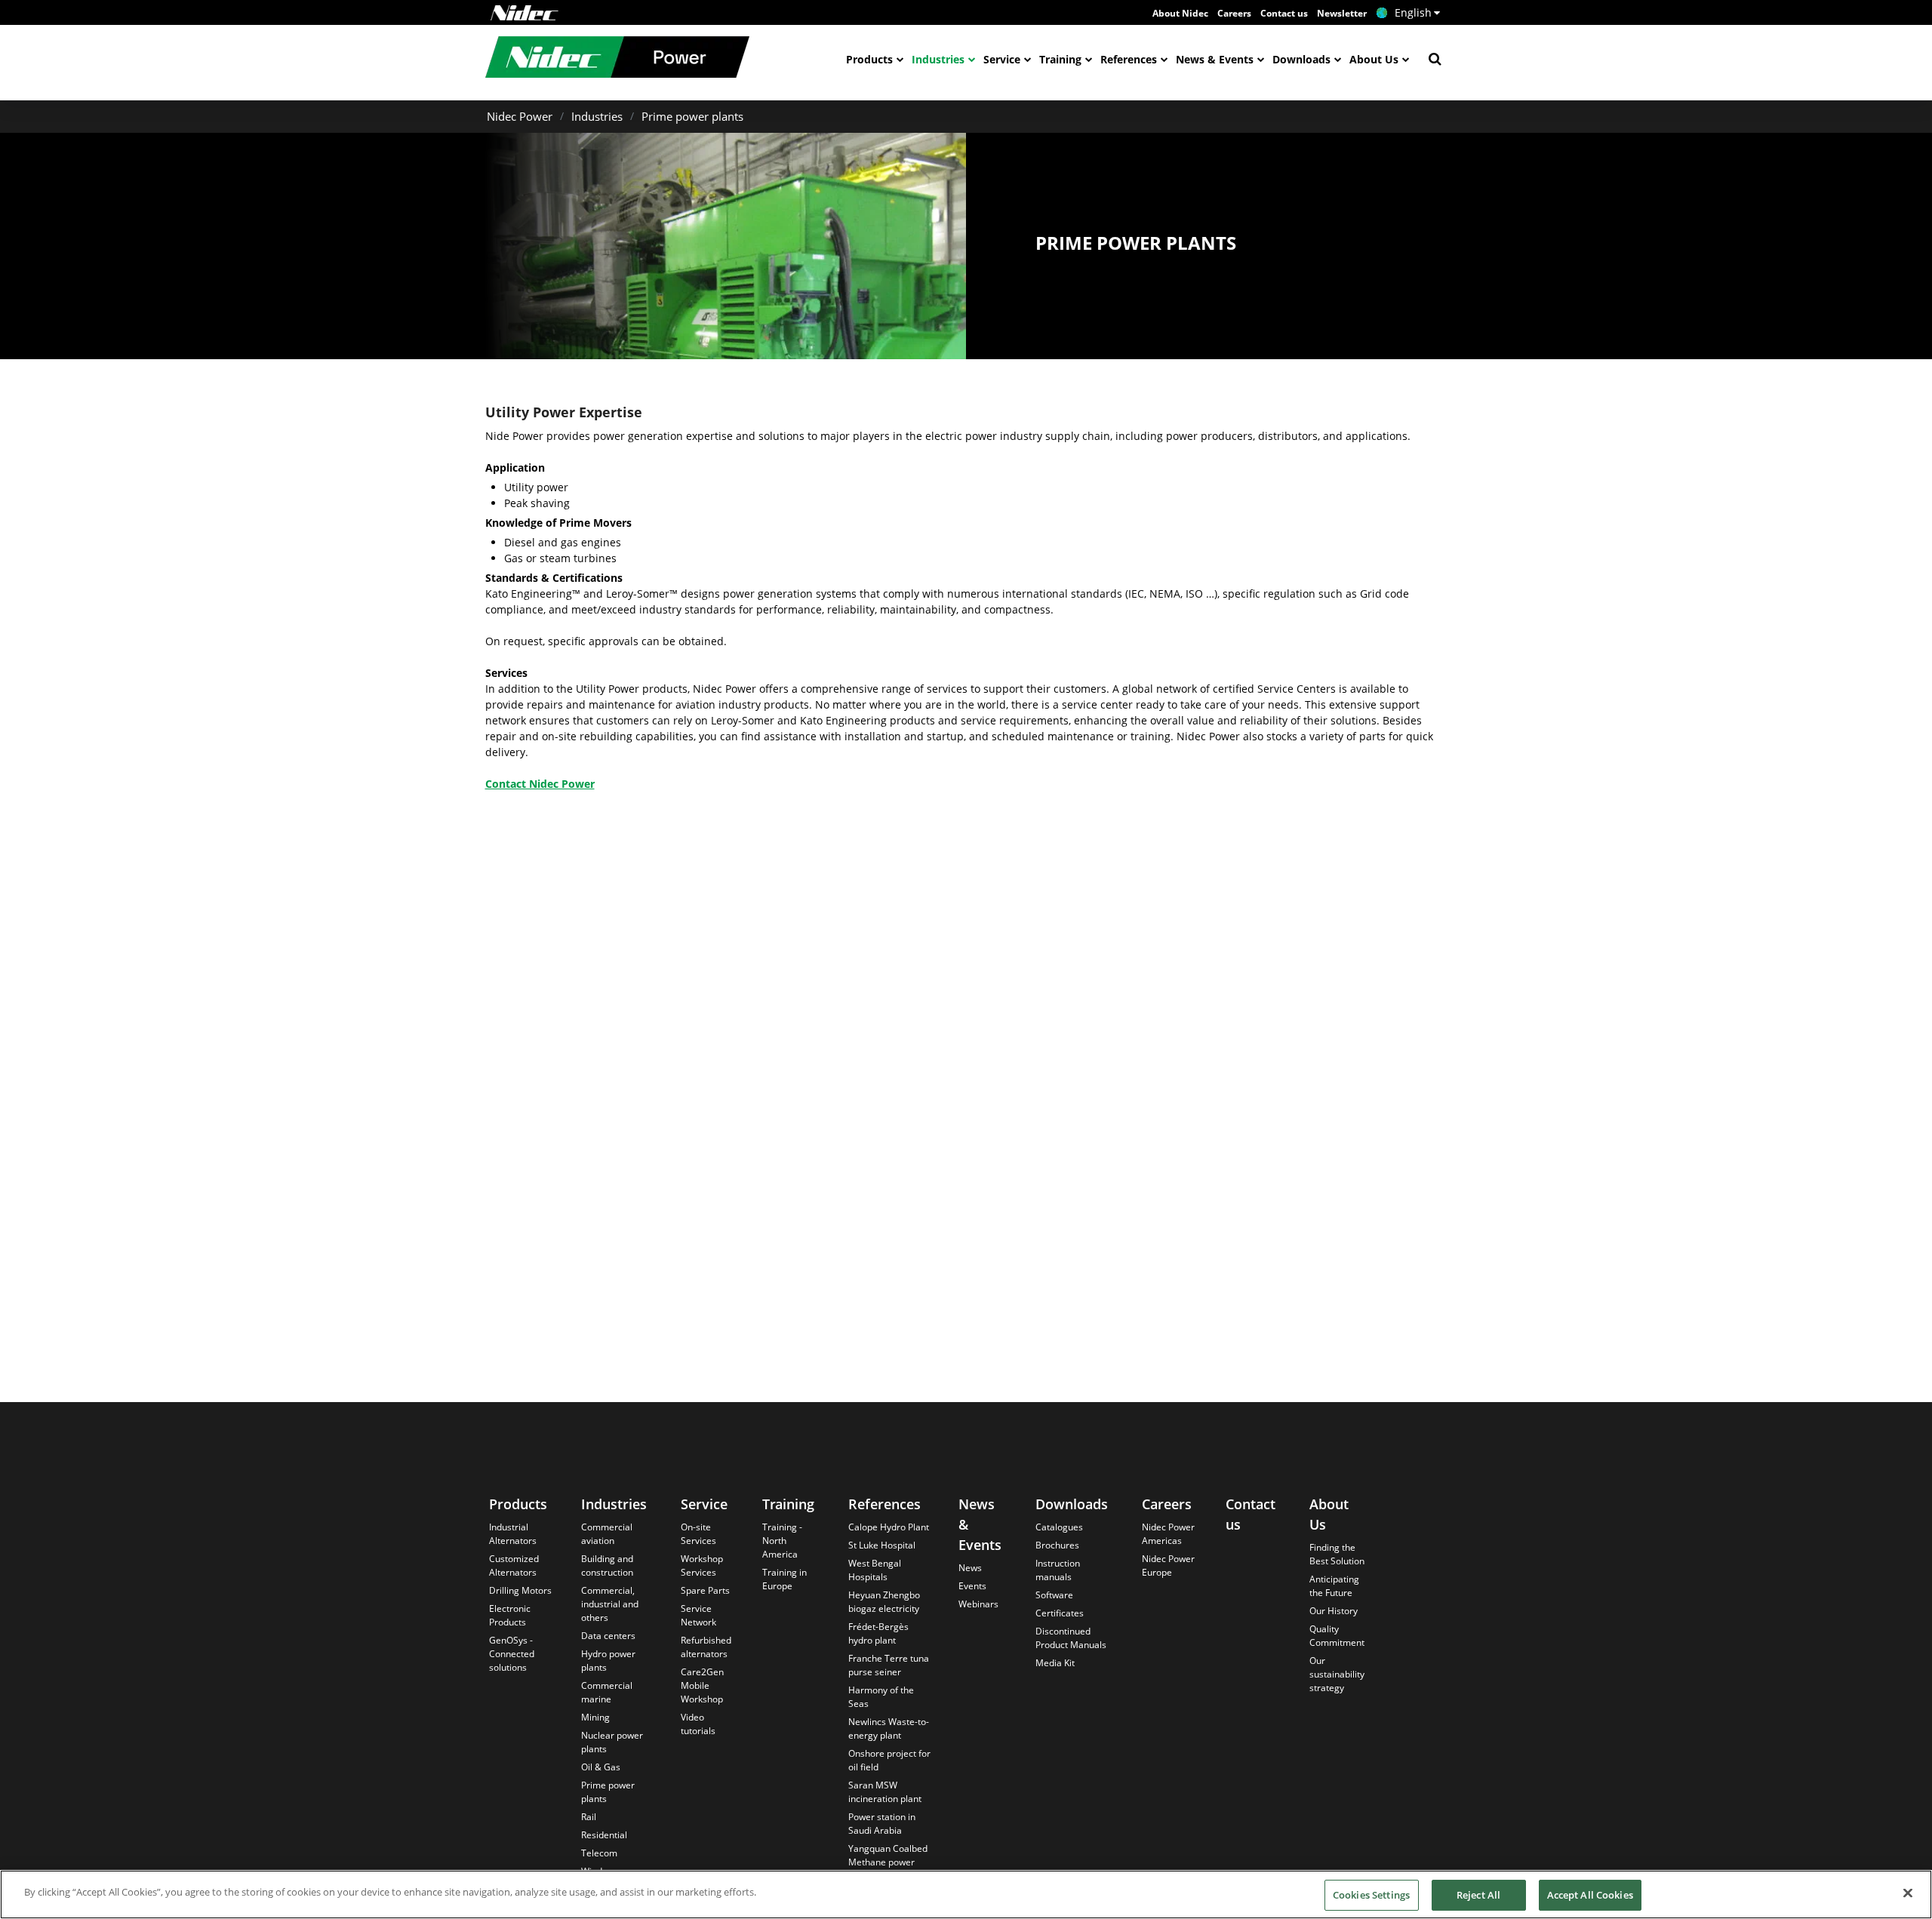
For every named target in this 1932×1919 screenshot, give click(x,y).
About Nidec (1180, 13)
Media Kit (1055, 1663)
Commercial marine (607, 1692)
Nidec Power (520, 116)
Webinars (978, 1604)
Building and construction (607, 1565)
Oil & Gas (601, 1767)
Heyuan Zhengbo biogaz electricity (884, 1602)
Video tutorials (698, 1724)
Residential (604, 1835)
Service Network (698, 1615)
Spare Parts (705, 1590)
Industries (938, 59)
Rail (589, 1817)
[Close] (1908, 1893)
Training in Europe (784, 1579)
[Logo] (525, 13)
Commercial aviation (607, 1534)
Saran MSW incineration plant (885, 1792)
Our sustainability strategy (1337, 1674)
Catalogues (1059, 1527)
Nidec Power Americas (1168, 1534)
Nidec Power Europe (1168, 1565)
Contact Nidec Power (540, 784)
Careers (1234, 13)
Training (1060, 59)
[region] (966, 1894)
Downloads (1301, 59)
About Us (1374, 59)
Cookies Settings (1371, 1895)
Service (1002, 59)
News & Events (1215, 59)
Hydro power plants (608, 1661)
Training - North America (782, 1541)
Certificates (1060, 1613)
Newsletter (1342, 13)
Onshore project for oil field (889, 1760)
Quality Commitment (1337, 1636)
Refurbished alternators (706, 1647)
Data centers (608, 1636)
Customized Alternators (514, 1565)
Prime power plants (692, 116)
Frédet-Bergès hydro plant (878, 1633)
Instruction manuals (1058, 1570)
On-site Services (698, 1534)
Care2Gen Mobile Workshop (702, 1685)
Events (972, 1586)
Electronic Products (510, 1615)
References (1129, 59)
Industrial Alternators (513, 1534)
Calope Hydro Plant (889, 1527)
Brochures (1057, 1545)
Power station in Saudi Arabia (882, 1824)
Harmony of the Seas (881, 1697)
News (970, 1568)
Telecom (599, 1853)
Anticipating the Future (1334, 1586)
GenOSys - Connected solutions (512, 1654)
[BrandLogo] (617, 59)
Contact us (1284, 13)
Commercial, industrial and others (610, 1604)
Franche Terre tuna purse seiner (889, 1665)
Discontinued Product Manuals (1071, 1638)
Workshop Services (702, 1565)
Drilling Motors (520, 1590)
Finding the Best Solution (1337, 1554)
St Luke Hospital (882, 1545)
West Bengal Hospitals (875, 1570)
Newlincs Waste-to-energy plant (889, 1728)
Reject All (1478, 1895)
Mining (595, 1717)
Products (869, 59)
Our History (1334, 1611)
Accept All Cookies (1590, 1895)
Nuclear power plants (612, 1742)
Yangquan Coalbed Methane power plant (888, 1862)
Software (1054, 1595)
